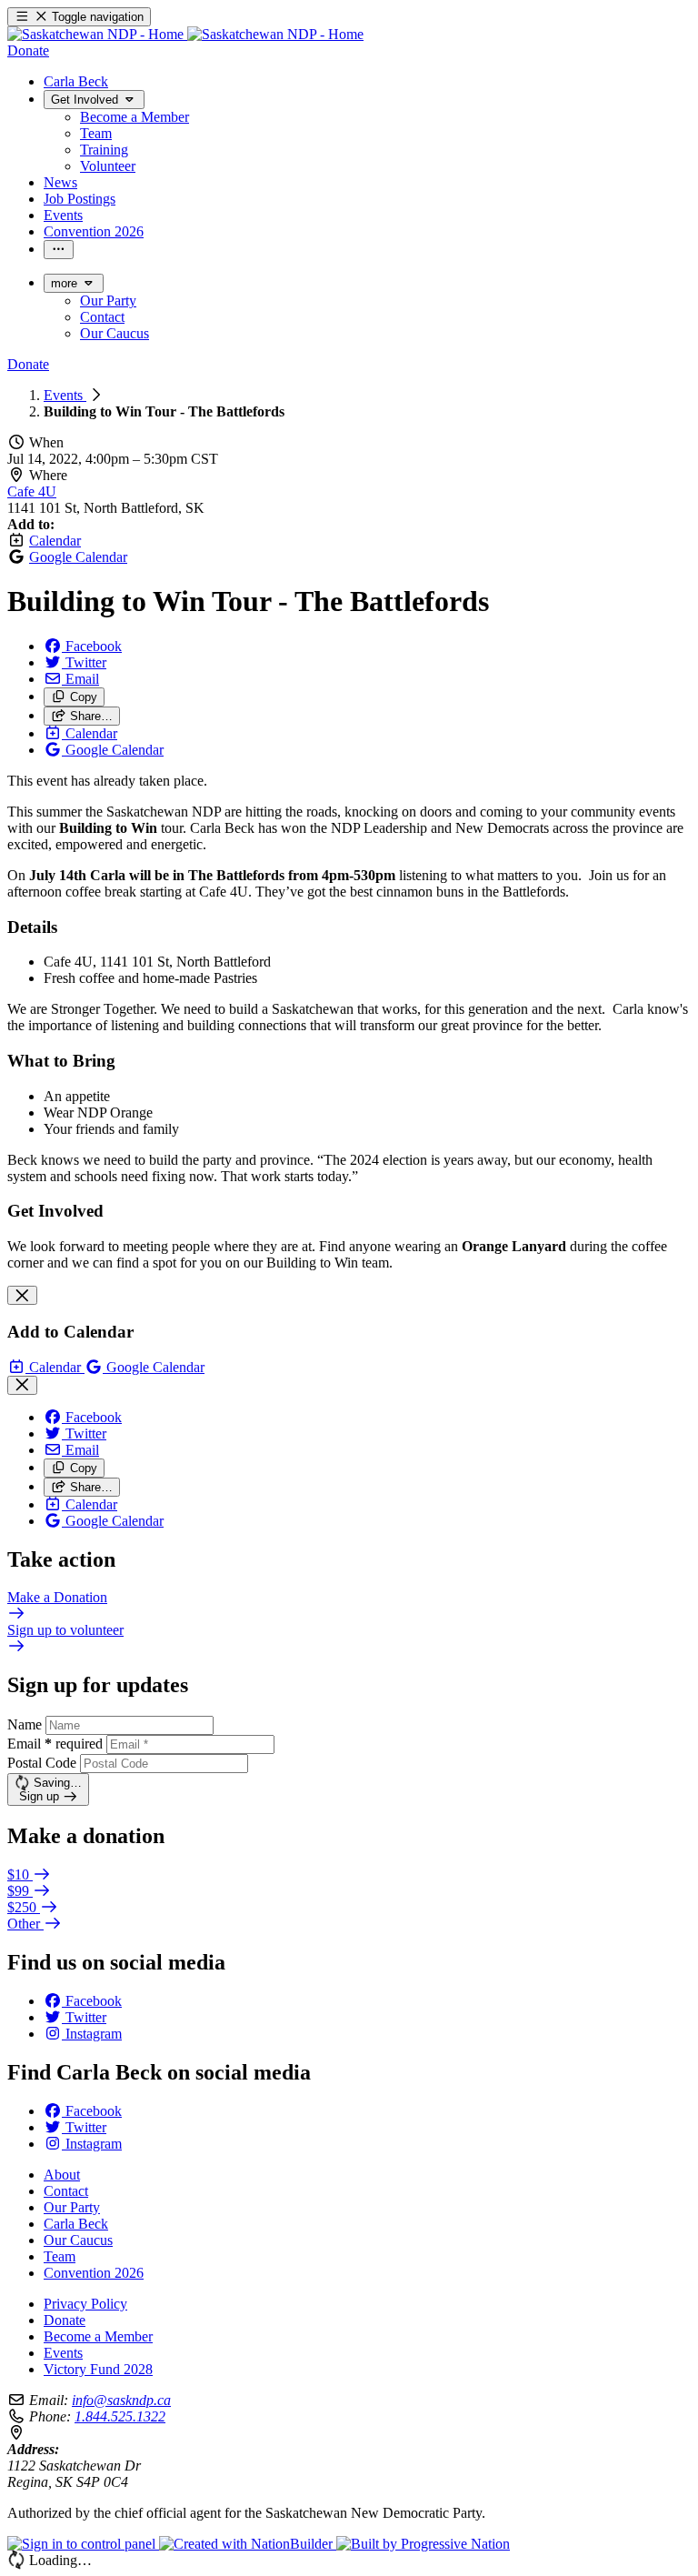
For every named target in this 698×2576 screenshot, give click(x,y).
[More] (59, 250)
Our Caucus (78, 2240)
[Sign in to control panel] (83, 2544)
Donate (65, 2320)
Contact (66, 2191)
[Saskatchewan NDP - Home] (185, 34)
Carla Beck (76, 2224)
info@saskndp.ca (121, 2400)
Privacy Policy (85, 2304)
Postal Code (42, 1763)
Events (65, 395)
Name (25, 1724)
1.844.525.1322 (120, 2416)
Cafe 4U (32, 491)
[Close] (22, 1295)
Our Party (72, 2207)
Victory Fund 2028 (98, 2369)
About (62, 2175)
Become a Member (98, 2336)
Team (60, 2256)
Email (55, 1744)
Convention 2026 (94, 2273)
